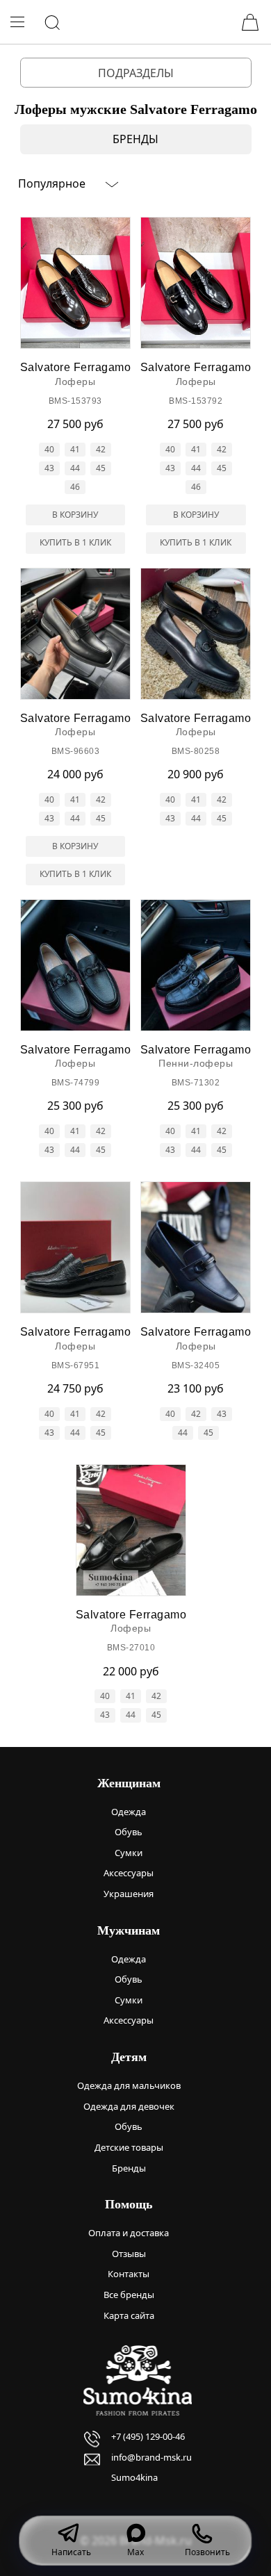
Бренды (129, 2168)
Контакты (129, 2274)
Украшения (129, 1894)
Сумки (129, 1853)
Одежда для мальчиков (129, 2085)
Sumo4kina (134, 2477)
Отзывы (129, 2254)
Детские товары (129, 2147)
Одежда (129, 1812)
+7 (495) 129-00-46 (148, 2436)
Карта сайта (129, 2315)
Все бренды (129, 2295)
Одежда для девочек (129, 2106)
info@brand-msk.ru (151, 2457)
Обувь (129, 1832)
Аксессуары (129, 1873)
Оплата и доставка (129, 2233)
